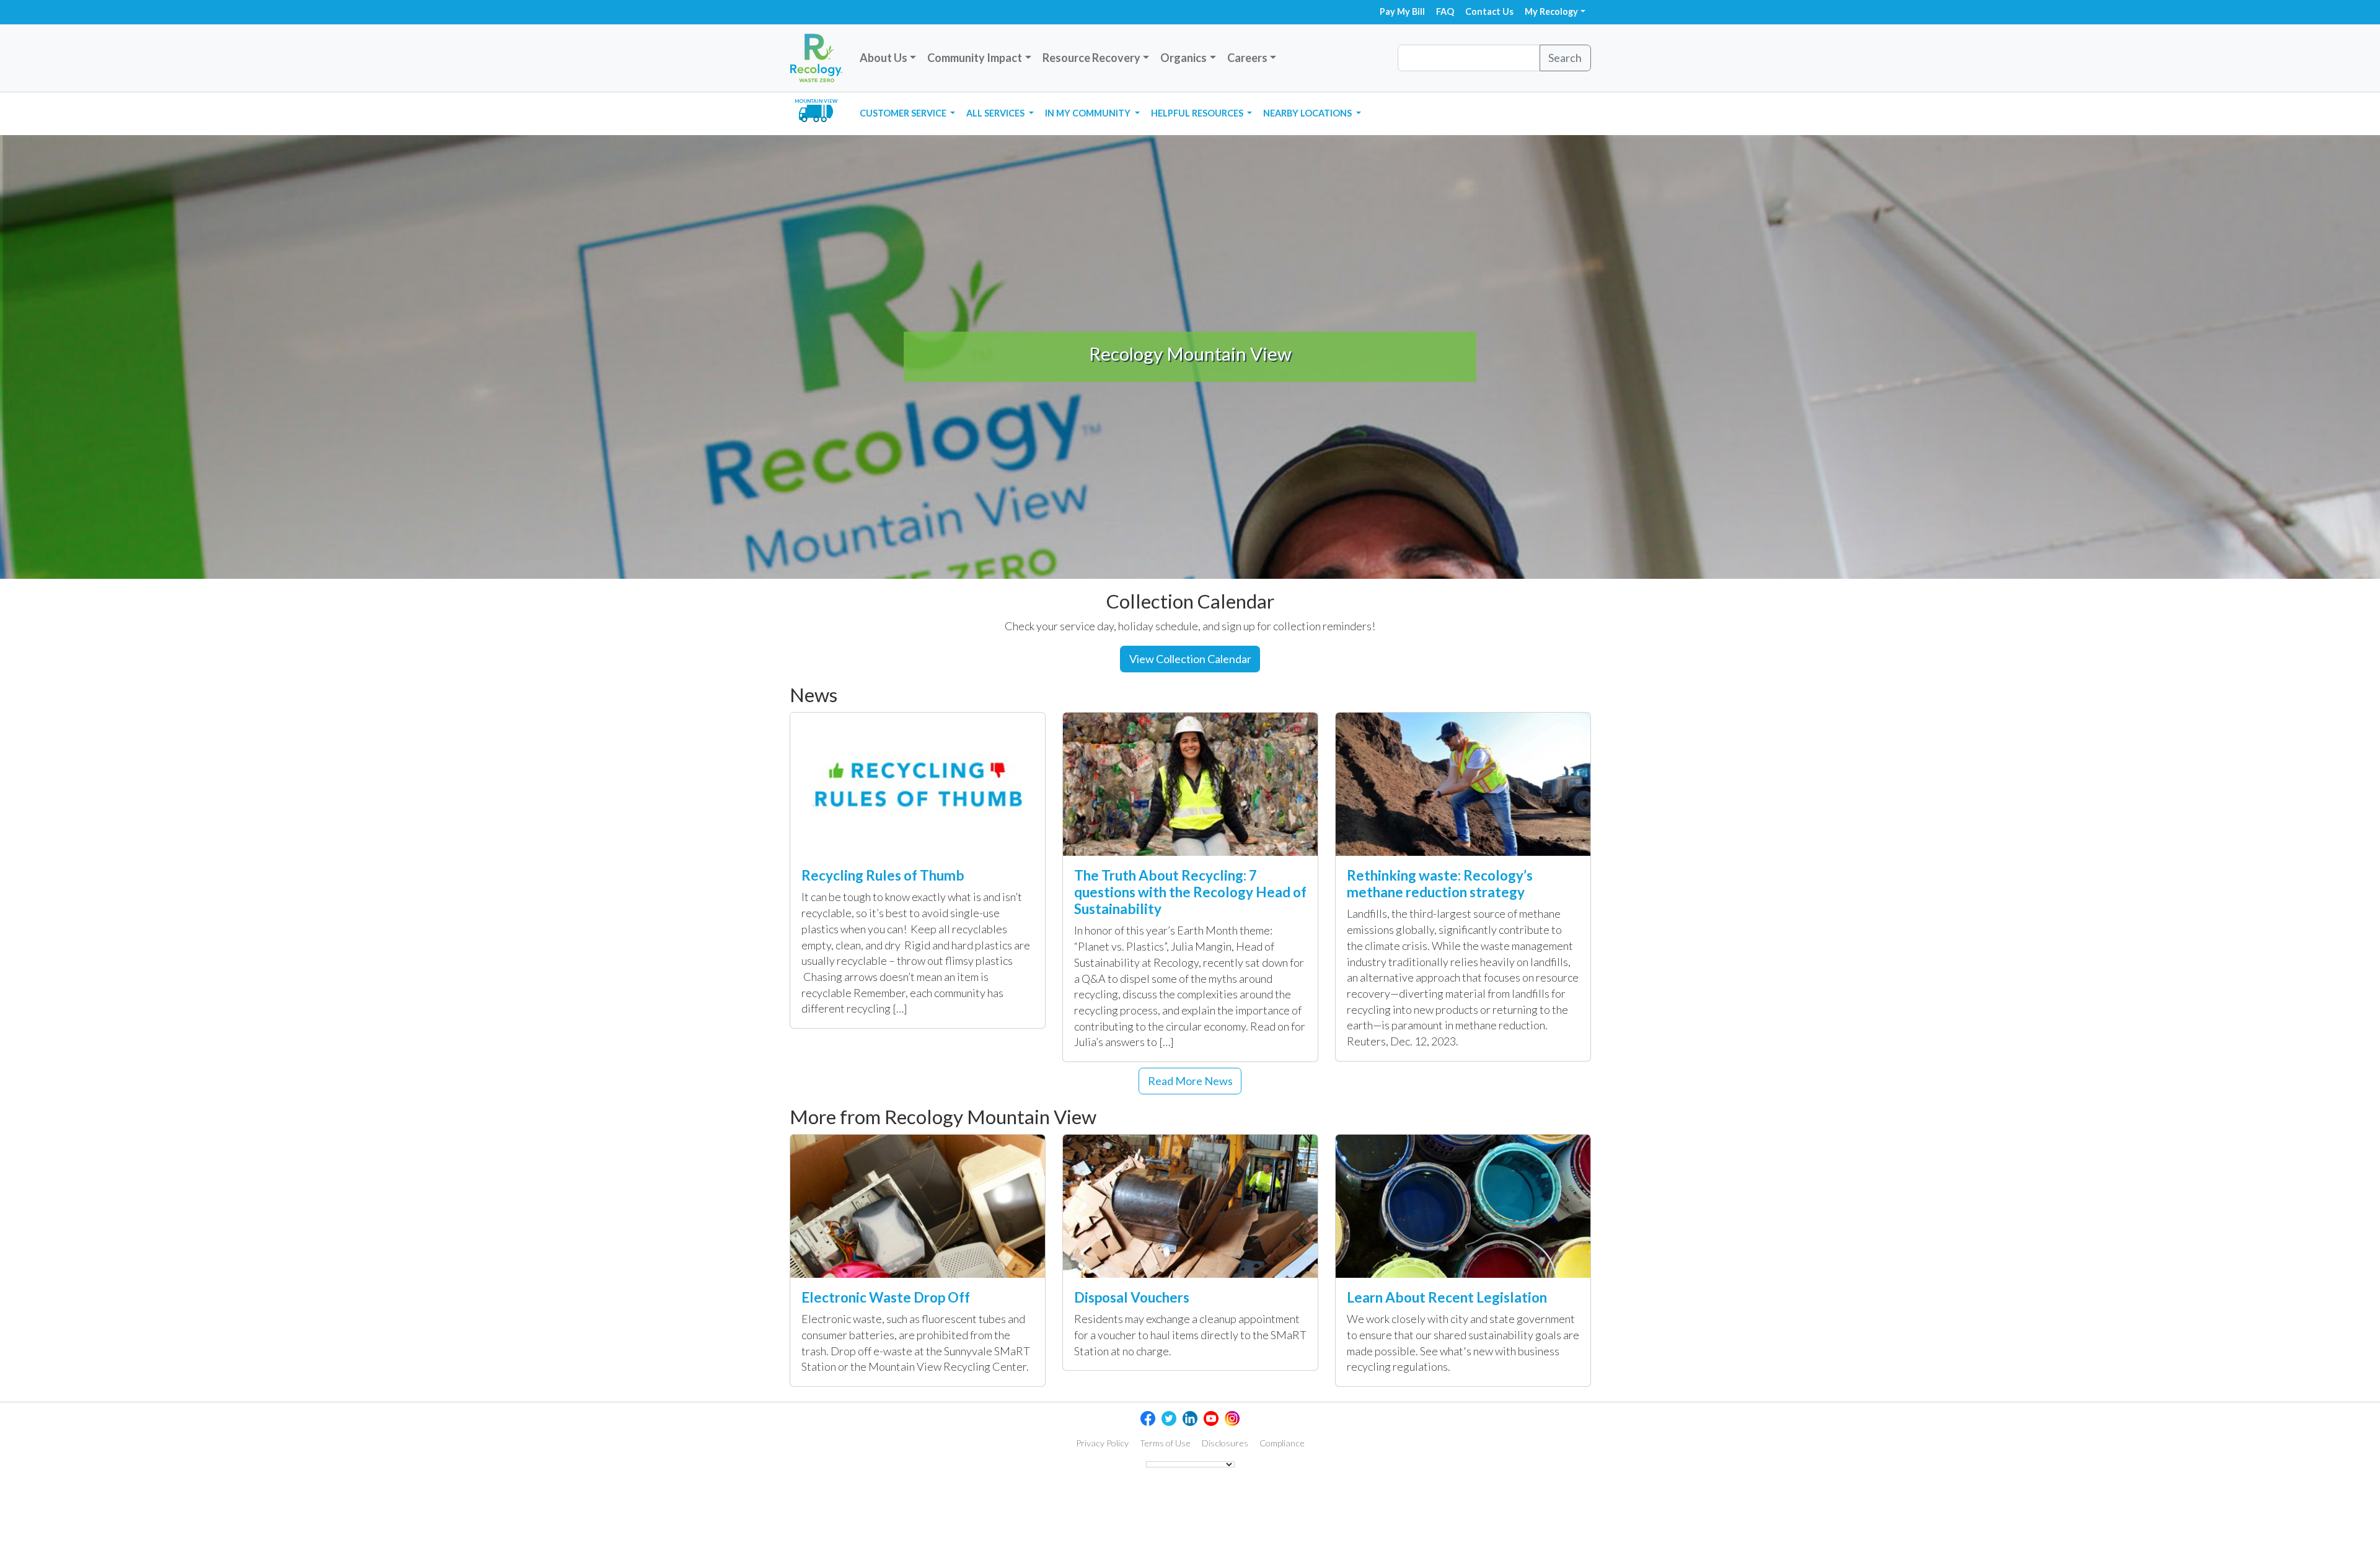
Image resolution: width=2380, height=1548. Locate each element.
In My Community (1089, 113)
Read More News (1190, 1081)
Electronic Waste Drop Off (886, 1297)
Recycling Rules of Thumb (883, 875)
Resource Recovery (1091, 58)
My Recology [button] (1551, 11)
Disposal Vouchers (1132, 1297)
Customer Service (904, 113)
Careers (1247, 58)
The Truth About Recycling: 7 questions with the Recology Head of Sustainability (1190, 892)
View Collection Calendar (1190, 659)
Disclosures (1225, 1443)
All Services (996, 113)
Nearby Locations (1308, 113)
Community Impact (975, 58)
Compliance (1282, 1443)
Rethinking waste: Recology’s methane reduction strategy (1440, 884)
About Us (884, 58)
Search (1565, 58)
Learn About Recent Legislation (1447, 1297)
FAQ (1445, 11)
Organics (1183, 58)
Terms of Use (1165, 1443)
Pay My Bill (1402, 11)
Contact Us (1489, 11)
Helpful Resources (1198, 113)
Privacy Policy (1102, 1443)
